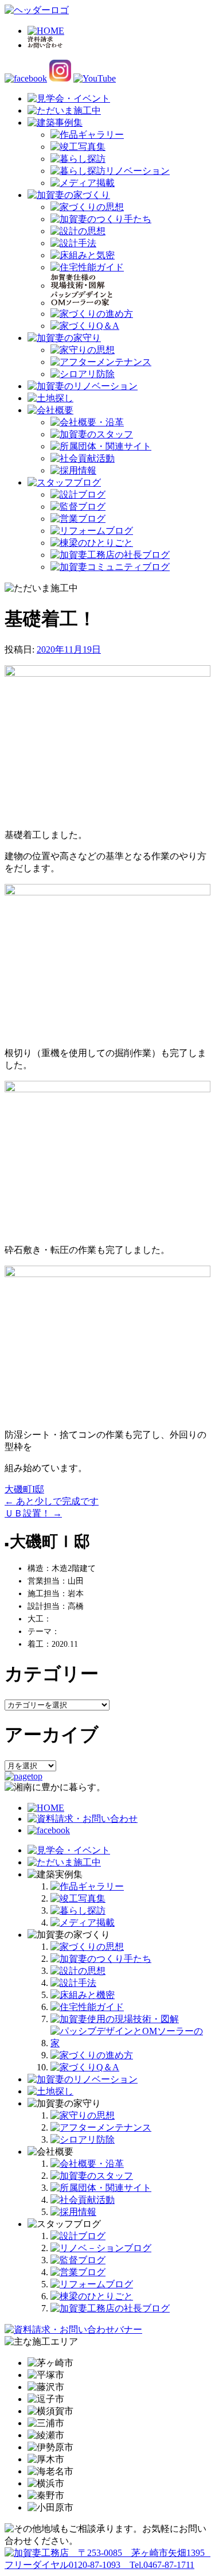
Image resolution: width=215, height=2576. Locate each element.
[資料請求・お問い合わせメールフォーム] (73, 2329)
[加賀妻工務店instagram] (60, 78)
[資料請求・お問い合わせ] (83, 1819)
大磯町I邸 (24, 1489)
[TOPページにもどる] (107, 2565)
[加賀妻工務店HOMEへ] (37, 10)
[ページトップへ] (24, 1776)
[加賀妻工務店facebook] (26, 78)
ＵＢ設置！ (33, 1513)
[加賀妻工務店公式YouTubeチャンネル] (95, 78)
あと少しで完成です (52, 1501)
